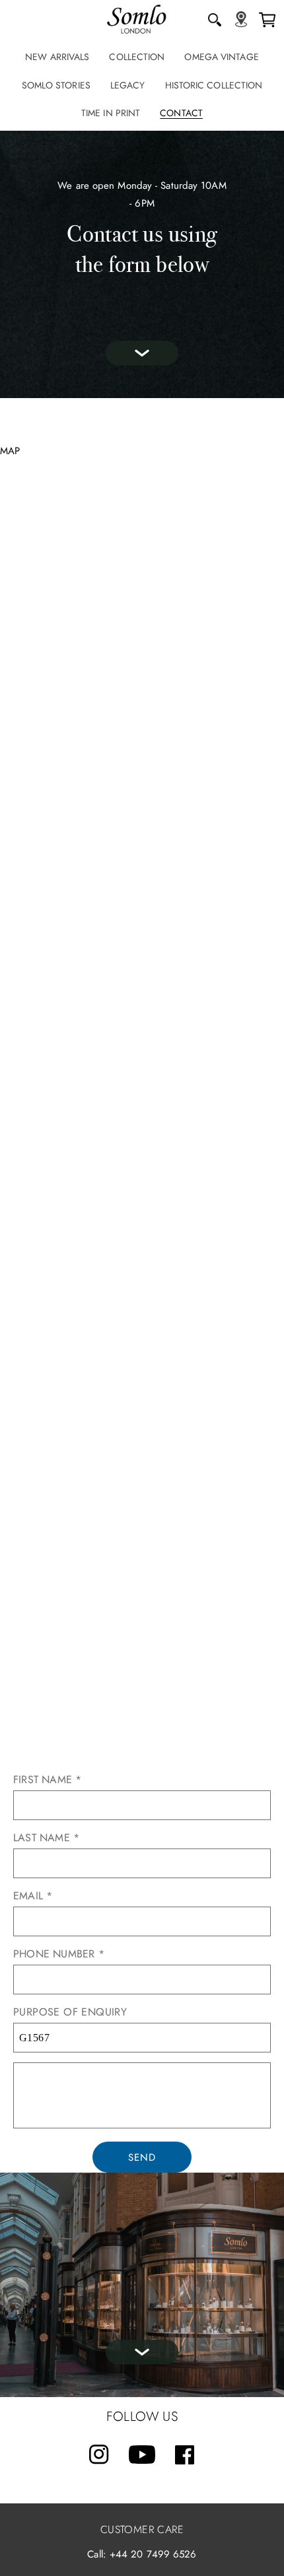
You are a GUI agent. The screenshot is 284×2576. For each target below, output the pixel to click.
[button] (215, 20)
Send (142, 2157)
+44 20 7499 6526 (153, 2554)
